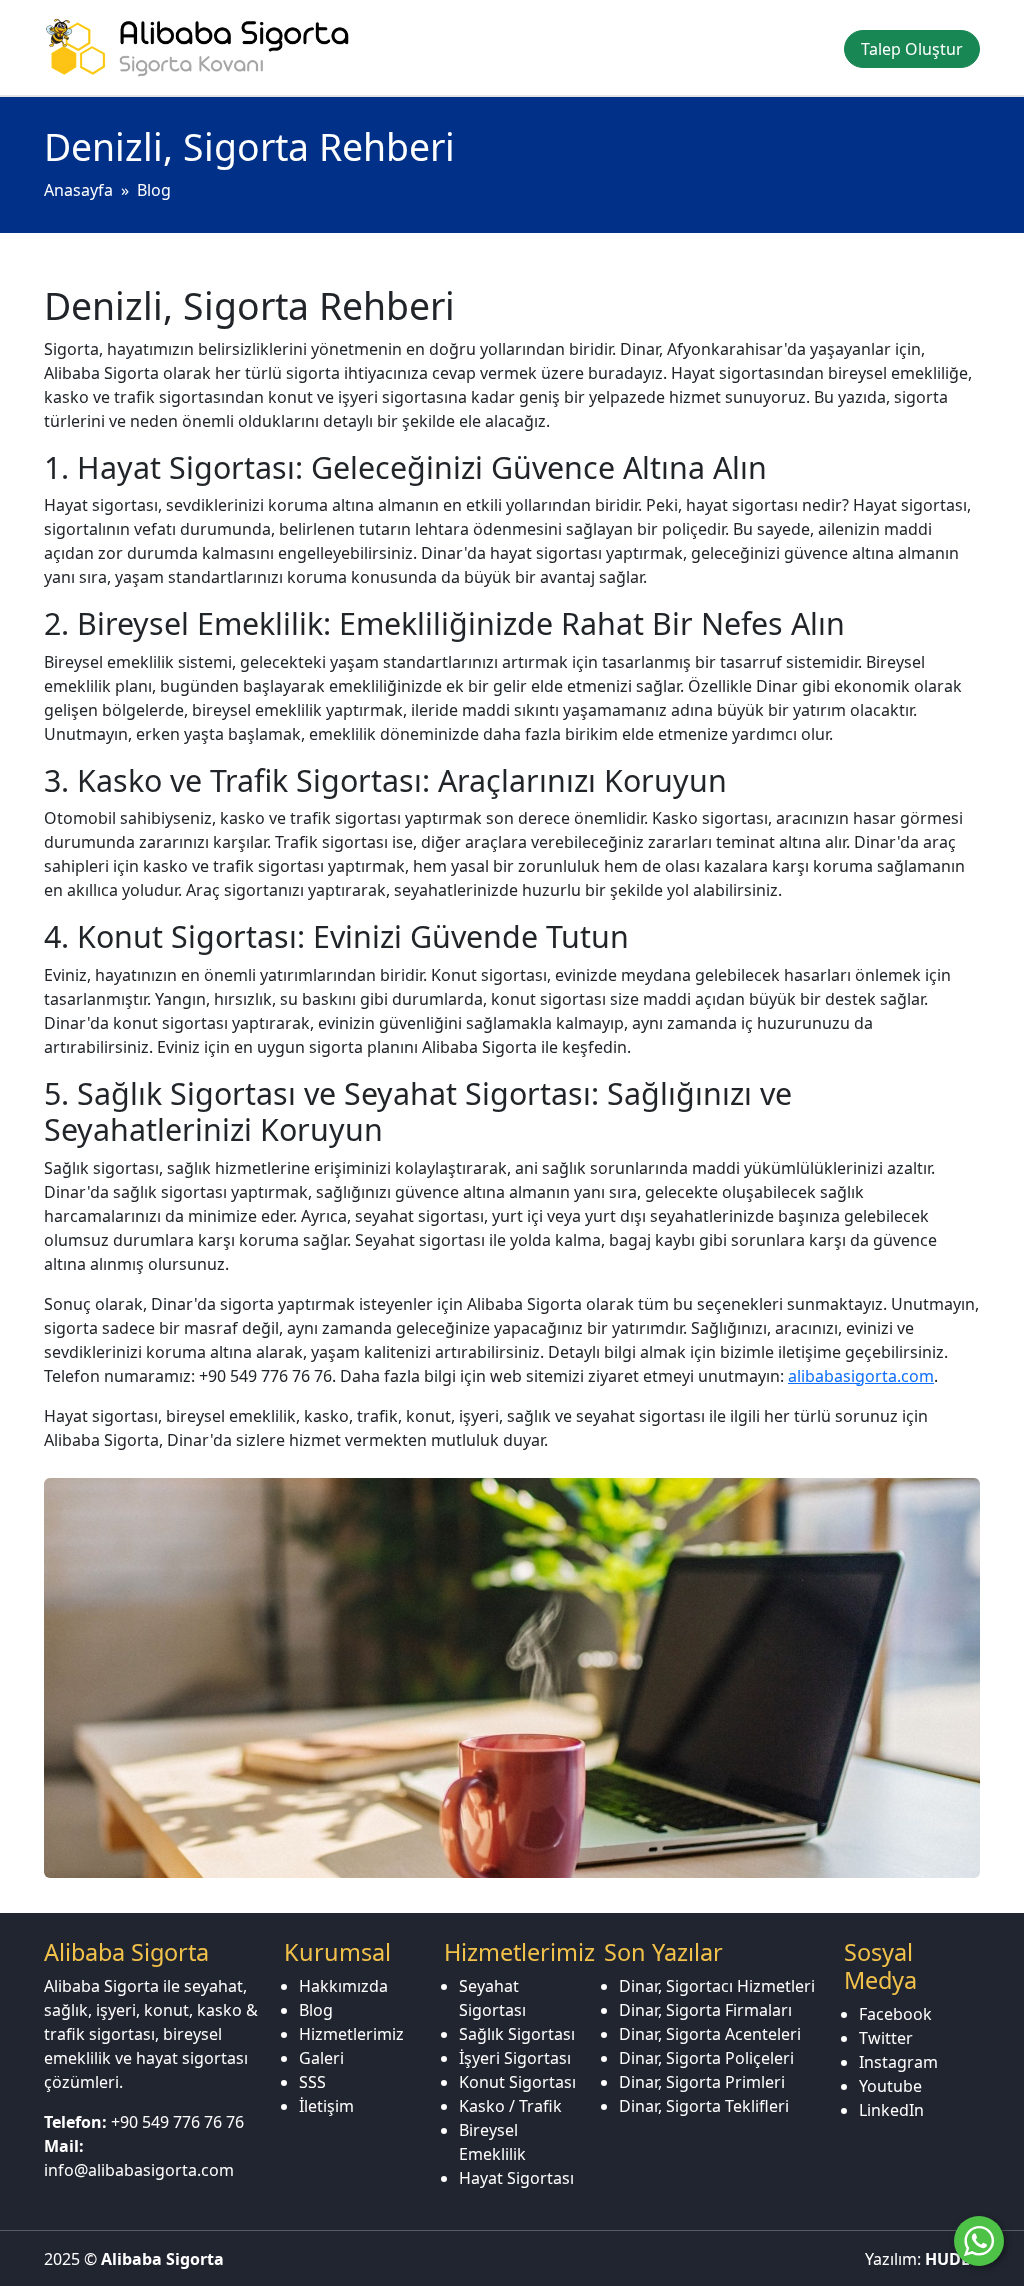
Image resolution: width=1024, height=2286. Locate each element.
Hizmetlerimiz (351, 2034)
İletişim (326, 2106)
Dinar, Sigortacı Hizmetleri (717, 1986)
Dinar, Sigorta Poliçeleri (706, 2058)
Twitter (886, 2038)
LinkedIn (891, 2110)
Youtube (890, 2086)
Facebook (895, 2014)
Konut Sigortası (517, 2082)
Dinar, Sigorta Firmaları (705, 2010)
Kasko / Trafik (510, 2106)
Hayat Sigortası (516, 2178)
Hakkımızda (343, 1986)
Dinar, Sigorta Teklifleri (704, 2106)
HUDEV (952, 2259)
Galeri (321, 2058)
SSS (312, 2082)
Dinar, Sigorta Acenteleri (710, 2034)
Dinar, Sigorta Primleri (702, 2082)
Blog (154, 190)
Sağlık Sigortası (517, 2034)
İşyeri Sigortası (515, 2058)
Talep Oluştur (912, 49)
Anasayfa (78, 190)
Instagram (898, 2062)
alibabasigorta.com (861, 1376)
